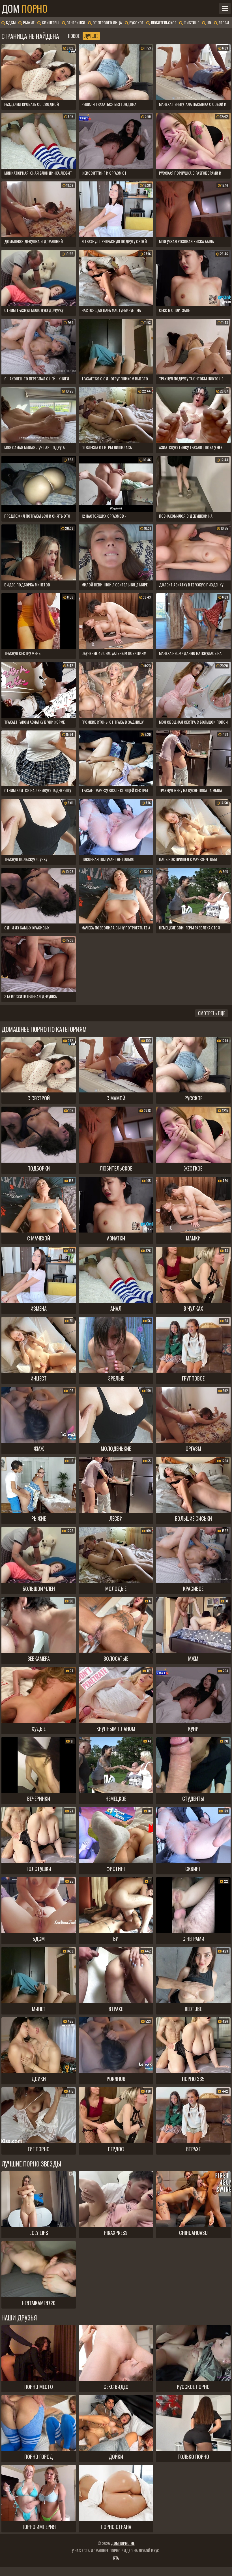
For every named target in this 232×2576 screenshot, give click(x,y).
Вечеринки (75, 22)
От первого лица (107, 22)
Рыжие (28, 22)
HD (208, 22)
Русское (136, 22)
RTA (116, 2558)
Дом (24, 8)
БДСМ (10, 22)
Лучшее (91, 36)
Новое (74, 36)
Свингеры (50, 22)
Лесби (223, 22)
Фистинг (191, 22)
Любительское (163, 22)
